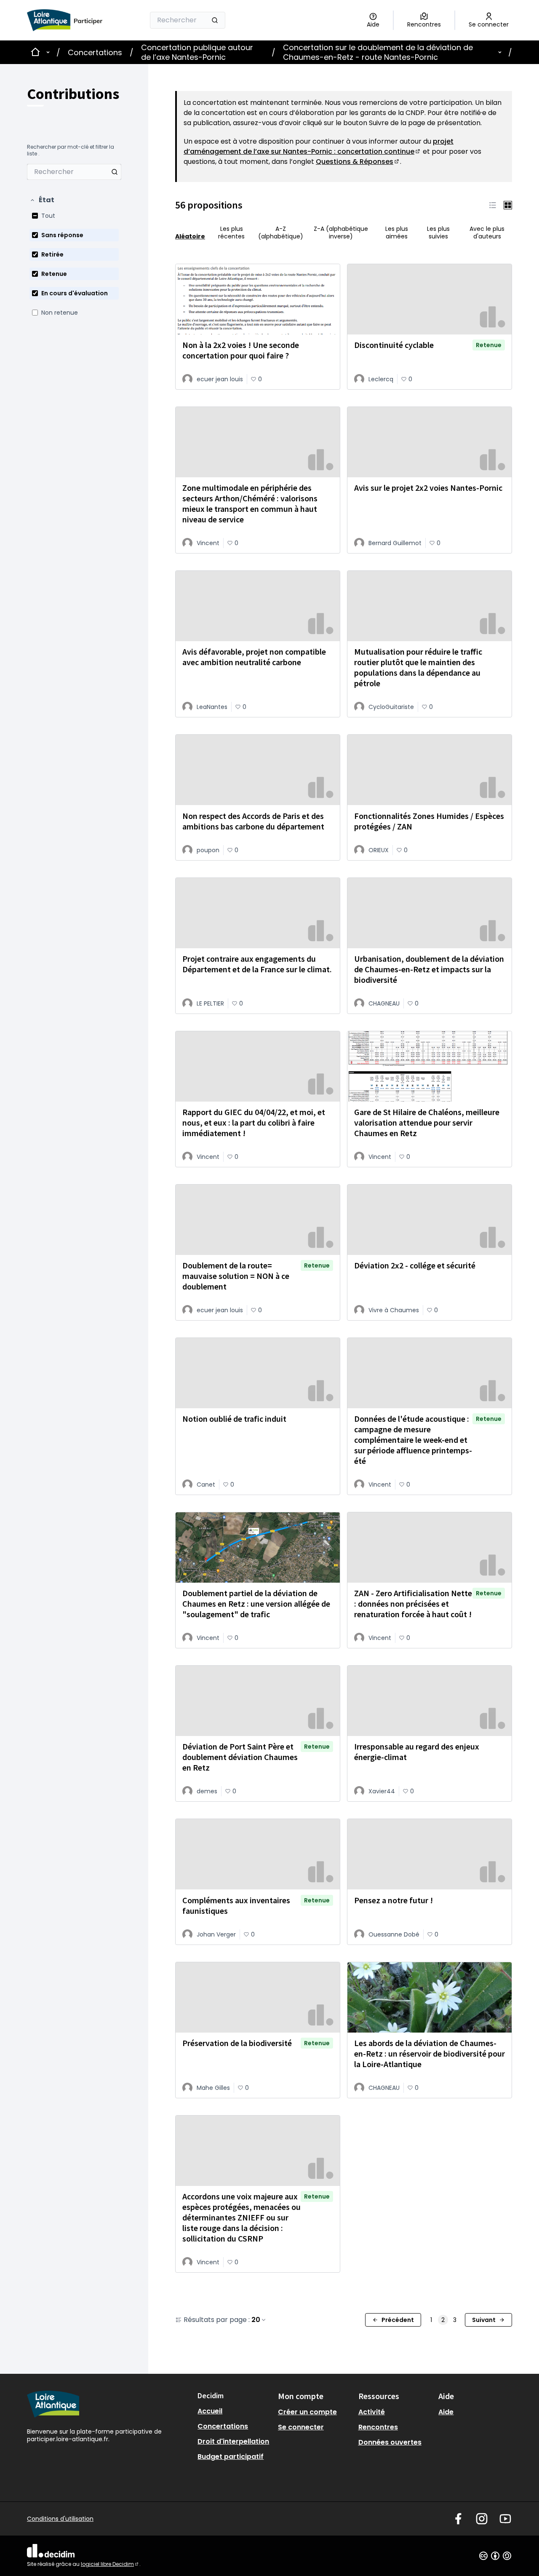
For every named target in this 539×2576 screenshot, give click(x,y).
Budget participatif (231, 2457)
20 (256, 2320)
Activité (372, 2412)
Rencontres (378, 2427)
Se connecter (301, 2427)
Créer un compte (307, 2412)
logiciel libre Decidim (110, 2564)
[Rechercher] (215, 20)
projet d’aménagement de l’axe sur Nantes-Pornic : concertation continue (319, 146)
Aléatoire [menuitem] (190, 236)
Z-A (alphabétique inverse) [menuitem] (341, 233)
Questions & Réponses (358, 162)
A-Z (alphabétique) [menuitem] (281, 233)
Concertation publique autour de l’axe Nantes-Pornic (197, 52)
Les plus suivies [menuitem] (438, 233)
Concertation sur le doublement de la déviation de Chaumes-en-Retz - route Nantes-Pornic (378, 52)
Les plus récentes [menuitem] (231, 233)
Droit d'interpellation (233, 2441)
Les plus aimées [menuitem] (397, 233)
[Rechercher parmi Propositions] (115, 172)
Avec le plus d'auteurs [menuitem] (487, 233)
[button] (42, 200)
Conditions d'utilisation (60, 2519)
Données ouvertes (390, 2442)
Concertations (95, 52)
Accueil (210, 2411)
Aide (446, 2412)
